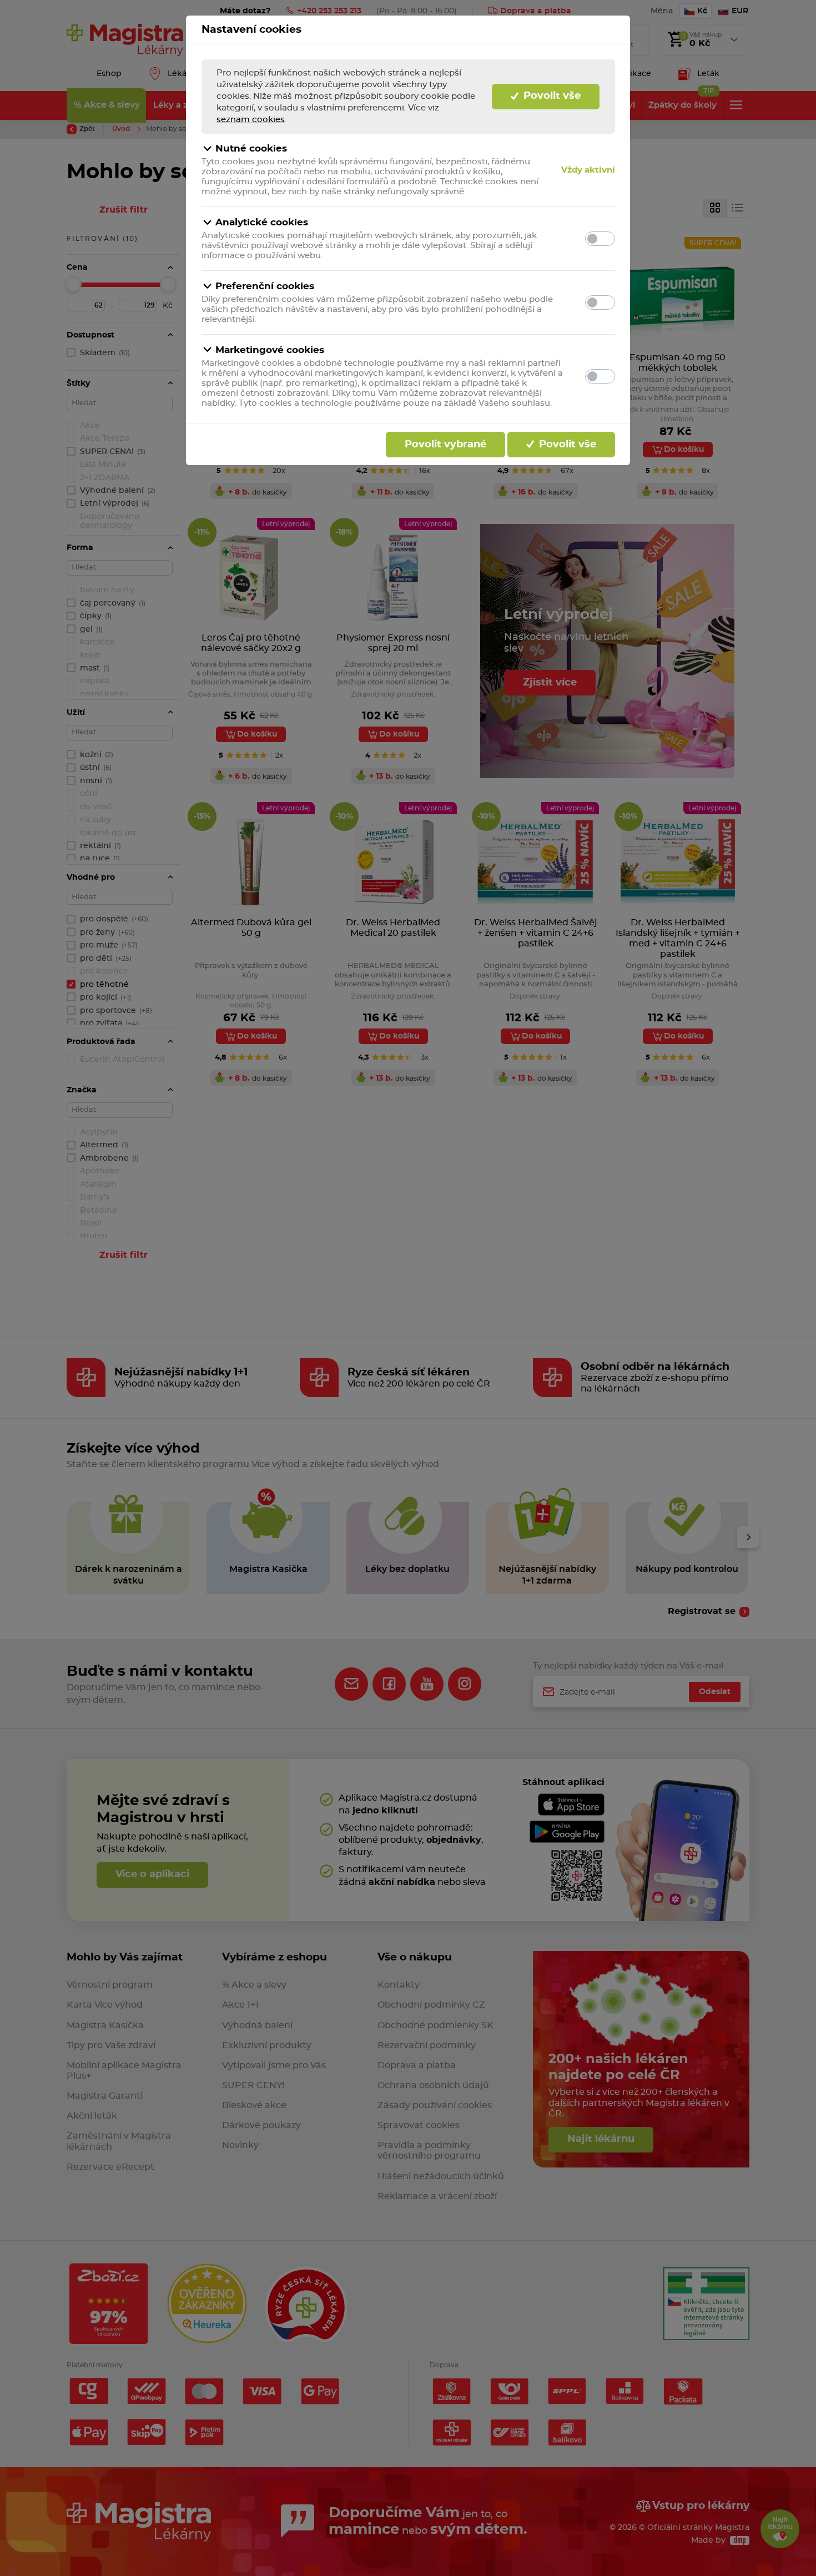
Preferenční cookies (265, 286)
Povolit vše (551, 96)
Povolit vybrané (445, 445)
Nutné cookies (251, 148)
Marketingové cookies (270, 350)
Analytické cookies (262, 222)
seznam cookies (251, 120)
